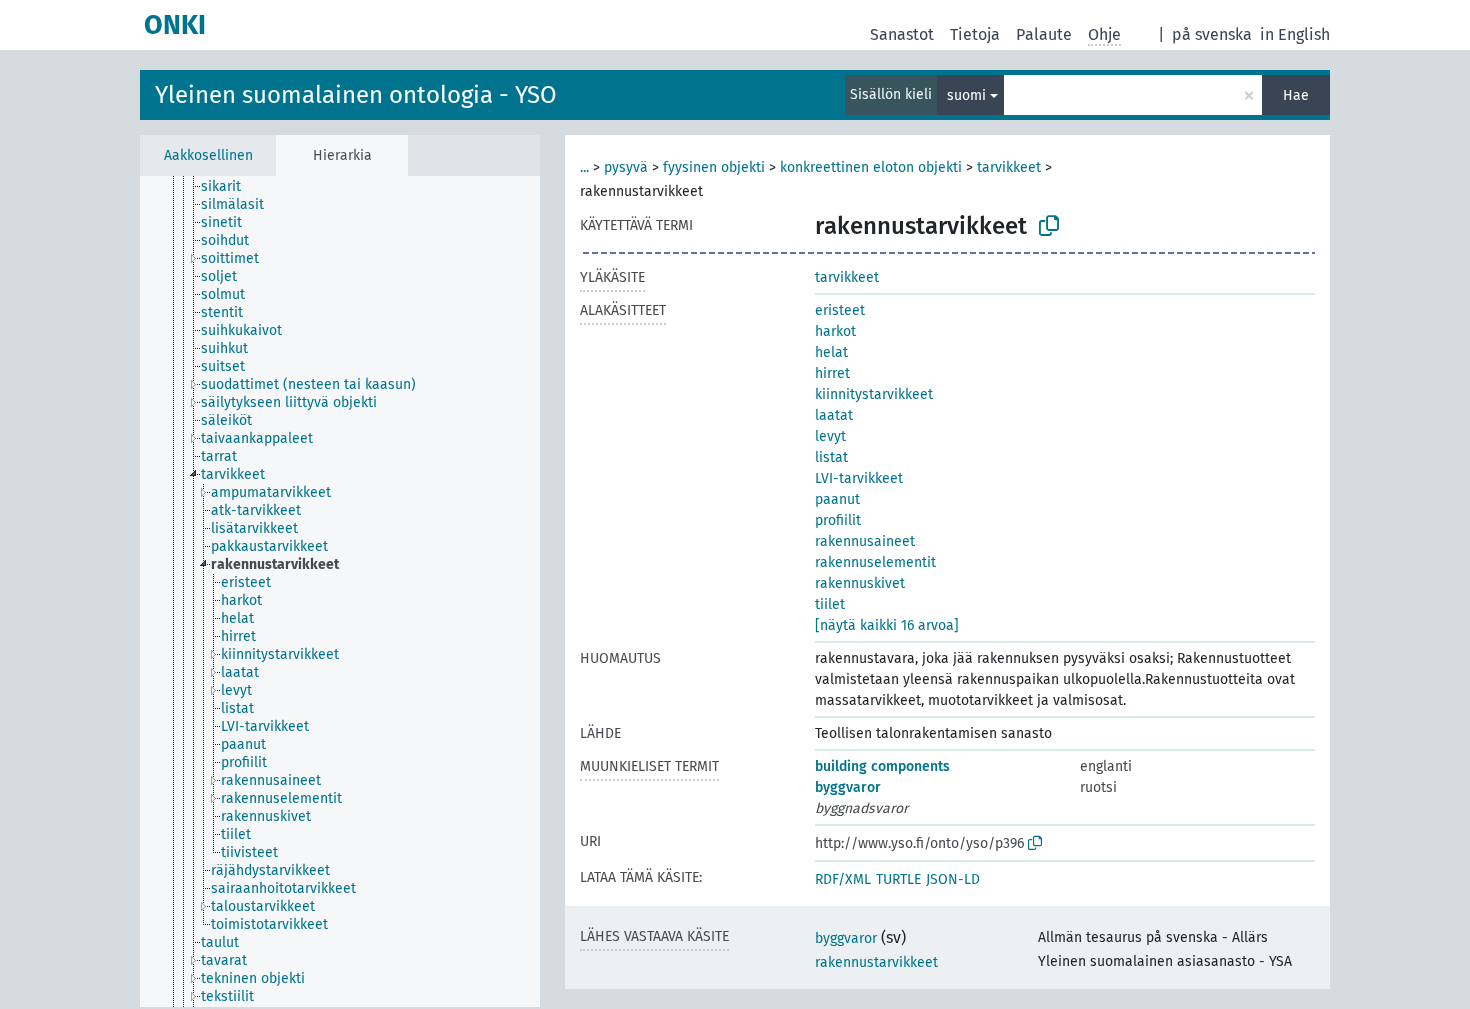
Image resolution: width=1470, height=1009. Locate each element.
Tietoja (975, 34)
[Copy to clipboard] (1049, 226)
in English (1295, 34)
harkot (835, 331)
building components (882, 766)
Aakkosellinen (208, 155)
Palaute (1044, 34)
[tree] (340, 591)
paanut (837, 499)
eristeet (840, 310)
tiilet (830, 604)
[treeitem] (229, 187)
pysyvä (626, 167)
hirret (832, 373)
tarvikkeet (1009, 167)
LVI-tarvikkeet (859, 478)
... (584, 167)
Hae (1296, 95)
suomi (966, 95)
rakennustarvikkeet (876, 962)
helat (831, 352)
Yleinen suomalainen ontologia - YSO (356, 95)
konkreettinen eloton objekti (871, 167)
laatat (834, 415)
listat (831, 457)
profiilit (838, 520)
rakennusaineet (865, 541)
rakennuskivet (860, 583)
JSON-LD (953, 879)
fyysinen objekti (714, 167)
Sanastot (902, 34)
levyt (830, 436)
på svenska (1212, 34)
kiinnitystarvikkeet (874, 394)
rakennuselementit (875, 562)
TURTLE (898, 879)
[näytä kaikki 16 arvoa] (887, 625)
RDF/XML (843, 879)
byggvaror (848, 787)
